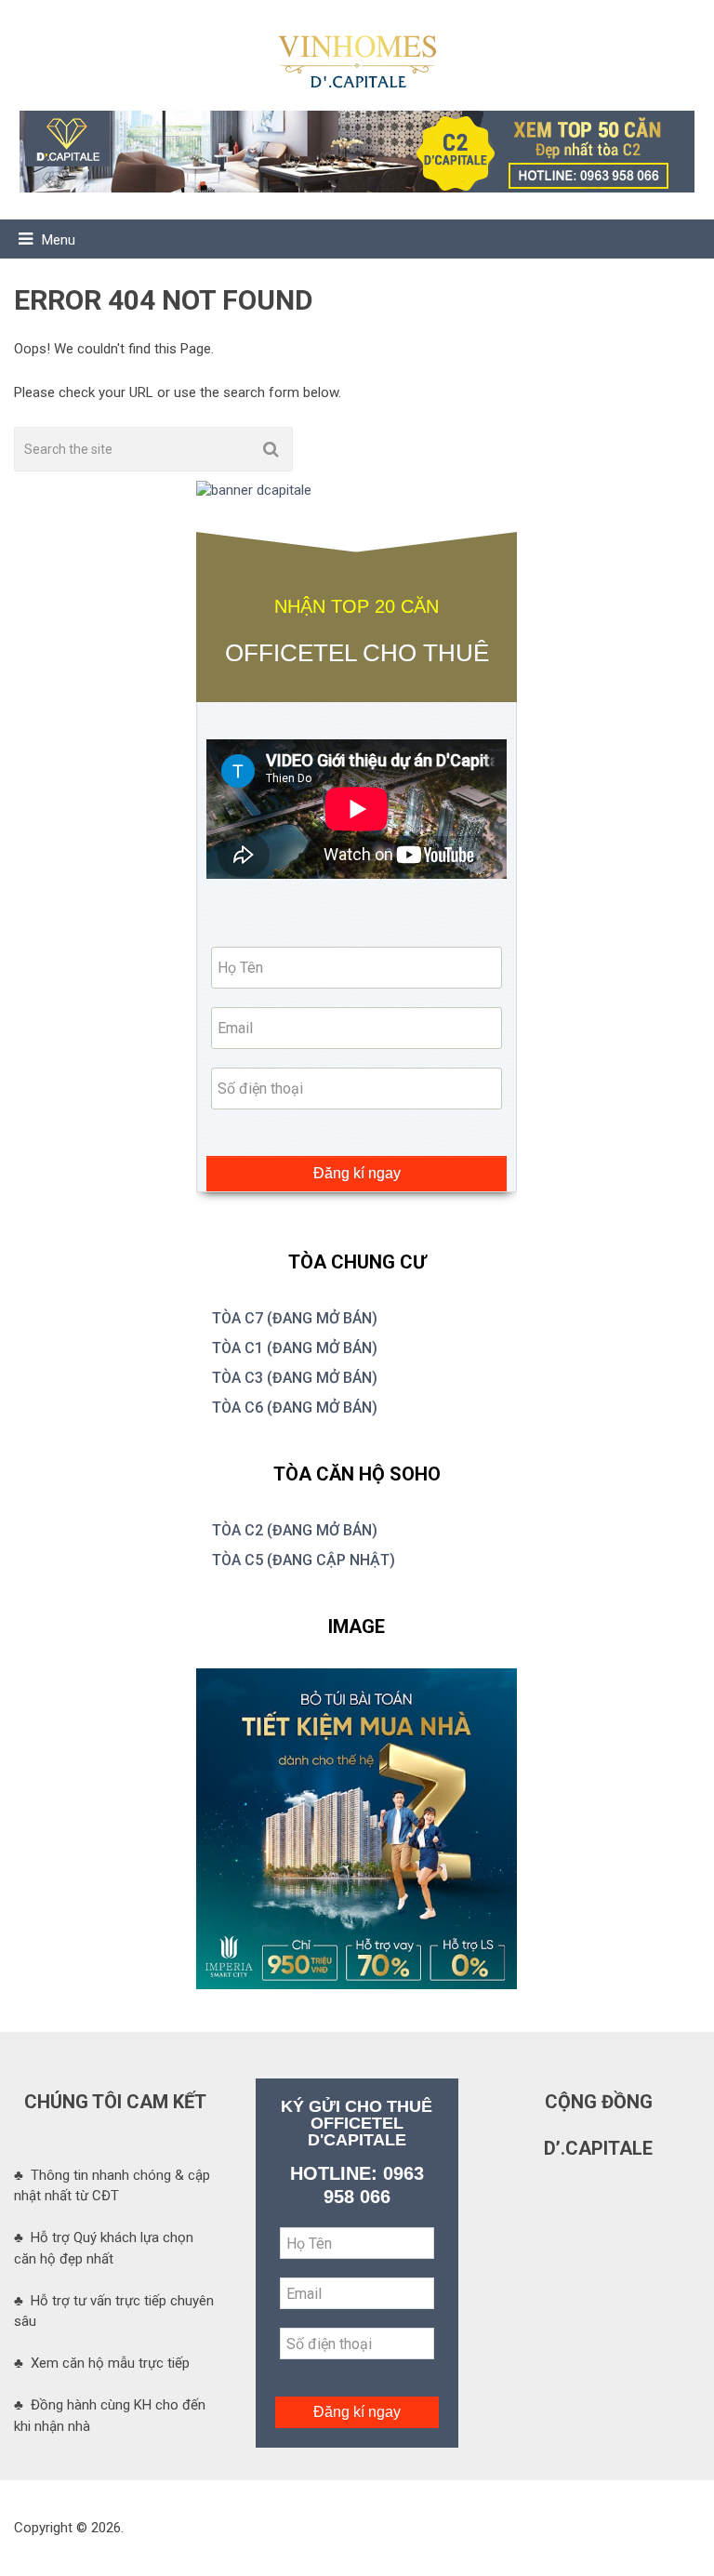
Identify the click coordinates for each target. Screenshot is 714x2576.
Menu (59, 240)
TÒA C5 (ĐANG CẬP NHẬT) (304, 1560)
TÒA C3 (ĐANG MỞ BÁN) (295, 1378)
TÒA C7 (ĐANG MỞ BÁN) (295, 1318)
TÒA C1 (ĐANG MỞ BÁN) (295, 1348)
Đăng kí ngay (357, 1173)
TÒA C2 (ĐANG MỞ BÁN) (295, 1530)
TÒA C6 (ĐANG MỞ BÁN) (295, 1408)
